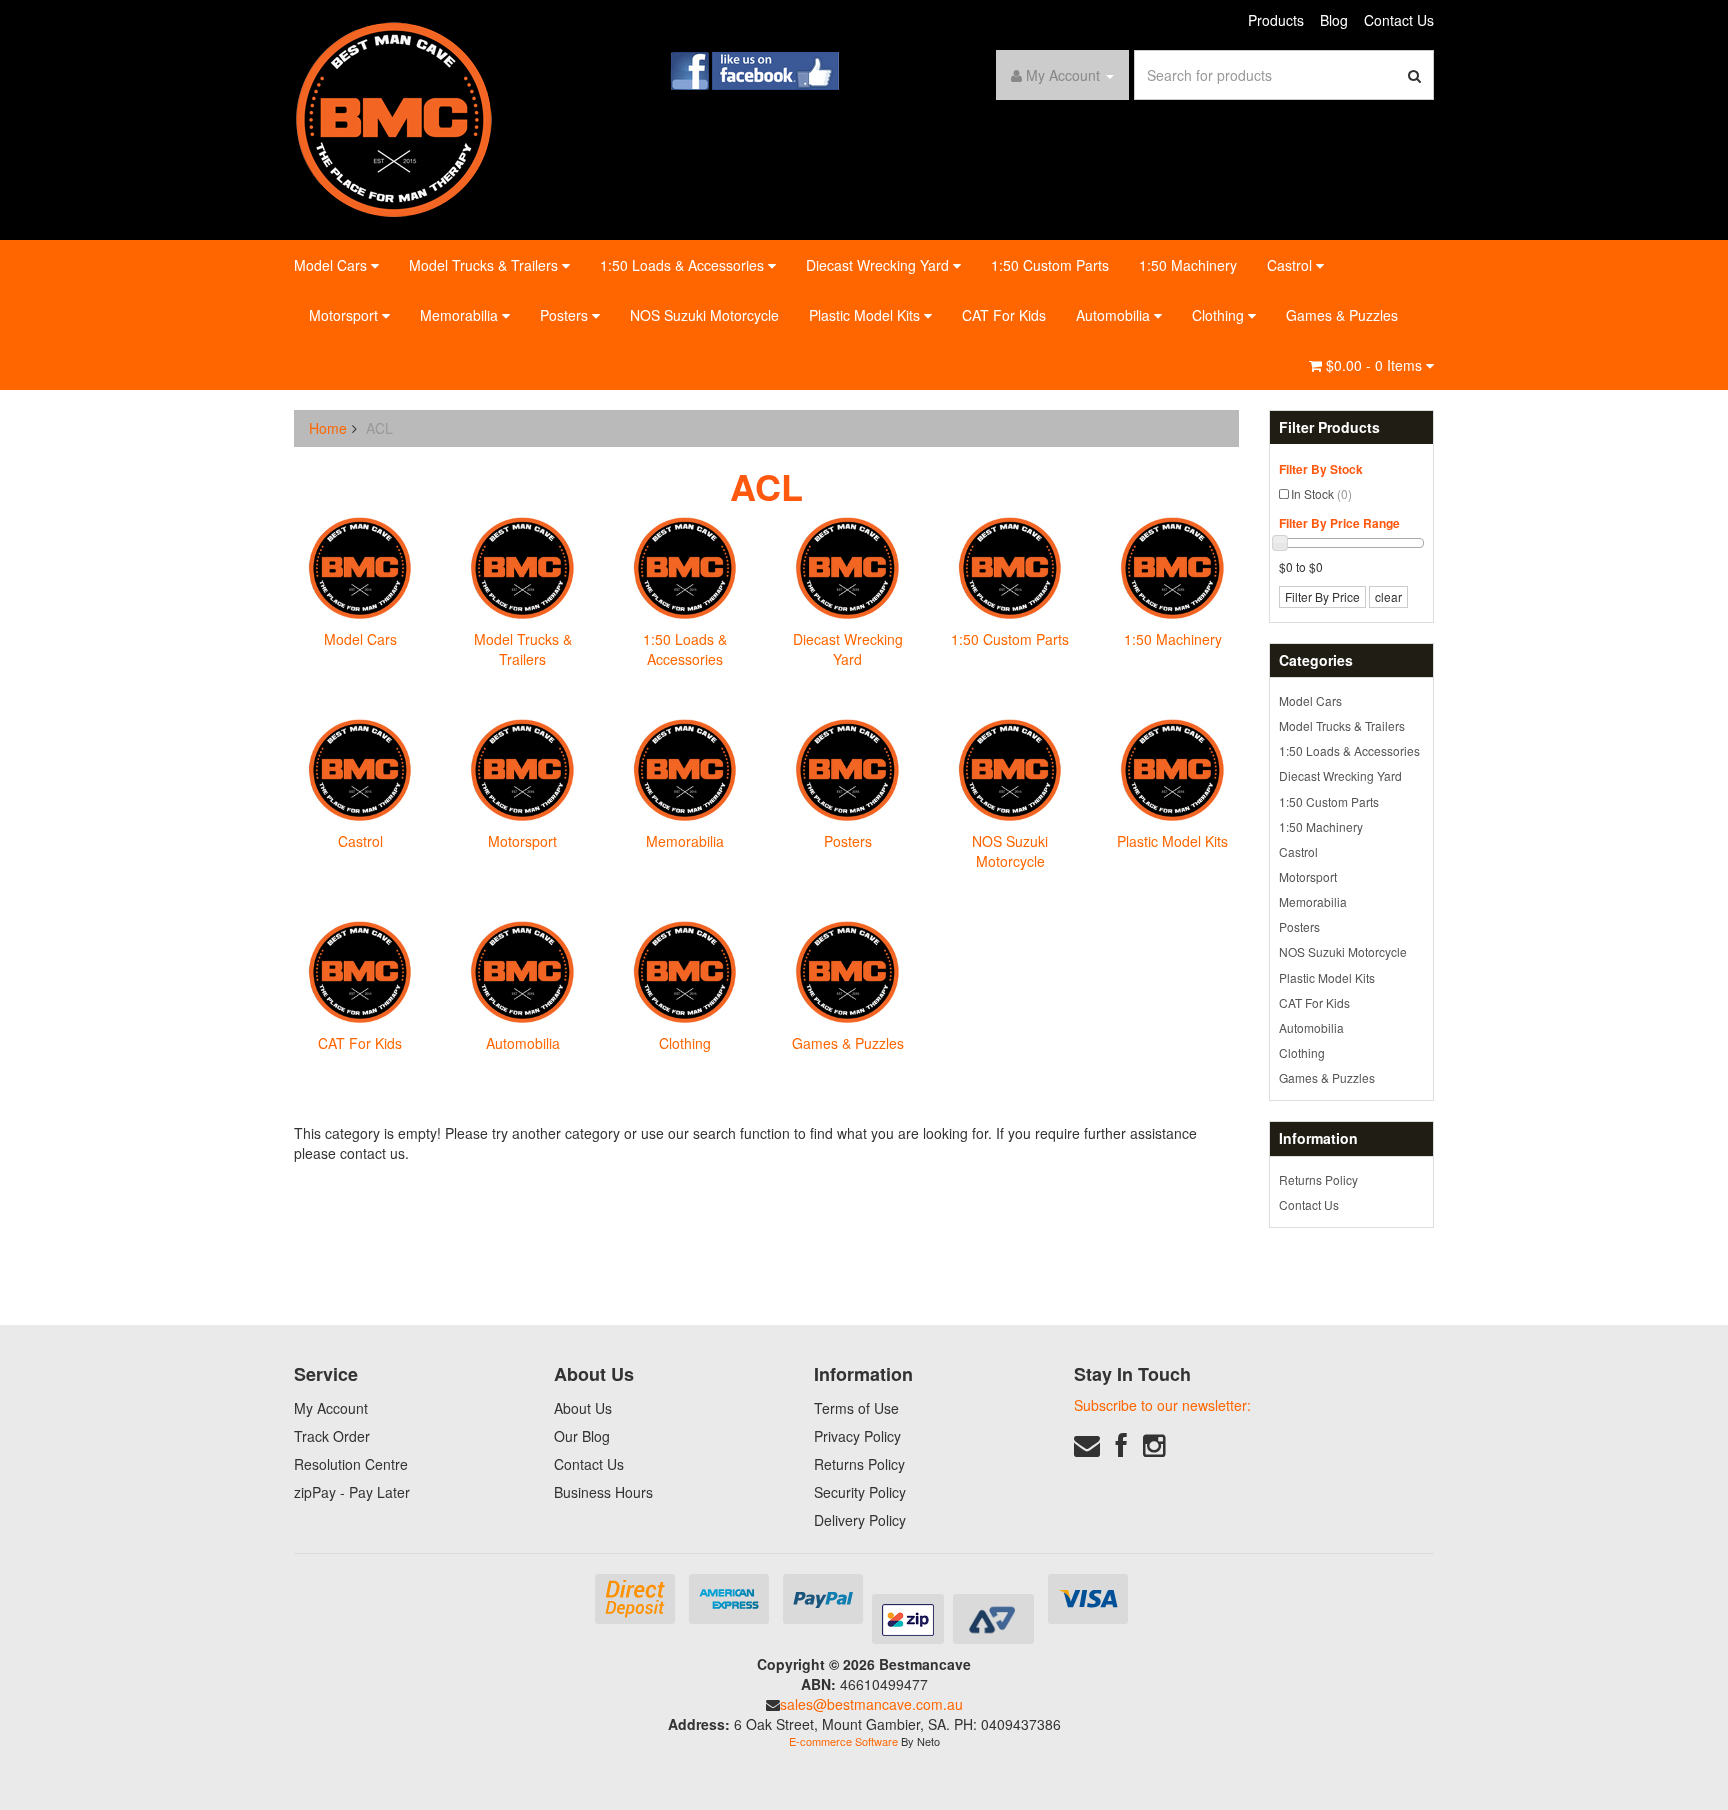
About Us (583, 1408)
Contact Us (1399, 20)
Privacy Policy (857, 1436)
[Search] (1415, 75)
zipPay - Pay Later (352, 1492)
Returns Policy (1318, 1179)
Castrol (1291, 265)
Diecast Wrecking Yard (879, 265)
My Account (331, 1408)
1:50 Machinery (1188, 265)
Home (328, 428)
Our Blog (582, 1436)
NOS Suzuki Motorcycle (704, 315)
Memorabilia (461, 315)
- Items (1376, 365)
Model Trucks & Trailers (485, 265)
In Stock (1321, 493)
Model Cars (332, 265)
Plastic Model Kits (866, 315)
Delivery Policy (860, 1520)
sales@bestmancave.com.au (871, 1704)
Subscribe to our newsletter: (1162, 1405)
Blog (1334, 20)
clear (1388, 596)
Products (1276, 20)
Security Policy (860, 1492)
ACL (379, 428)
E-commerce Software (843, 1741)
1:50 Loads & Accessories (684, 265)
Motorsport (345, 315)
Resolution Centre (351, 1464)
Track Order (332, 1436)
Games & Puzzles (1342, 315)
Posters (566, 315)
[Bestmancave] (394, 118)
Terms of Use (856, 1408)
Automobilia (1115, 315)
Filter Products (1329, 427)
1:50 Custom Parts (1050, 265)
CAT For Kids (1004, 315)
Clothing (1220, 315)
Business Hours (603, 1492)
